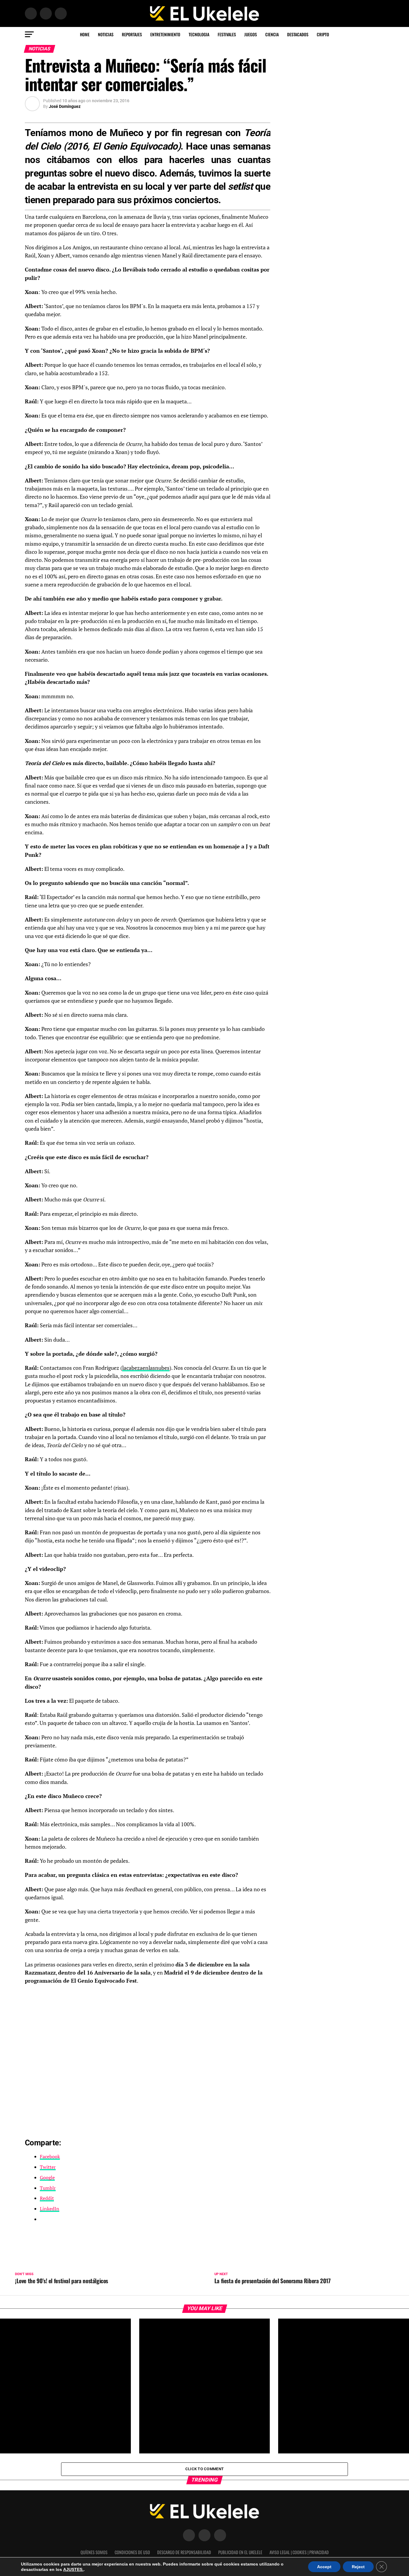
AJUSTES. (73, 2569)
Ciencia (272, 34)
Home (85, 34)
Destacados (298, 34)
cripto (323, 34)
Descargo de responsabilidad (184, 2552)
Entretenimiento (165, 34)
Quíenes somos (94, 2552)
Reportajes (132, 34)
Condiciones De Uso (132, 2552)
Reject (358, 2567)
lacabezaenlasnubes (146, 1368)
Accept (324, 2567)
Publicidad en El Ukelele (240, 2552)
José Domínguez (65, 106)
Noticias (106, 34)
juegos (251, 34)
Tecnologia (199, 34)
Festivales (227, 34)
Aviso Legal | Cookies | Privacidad (299, 2552)
